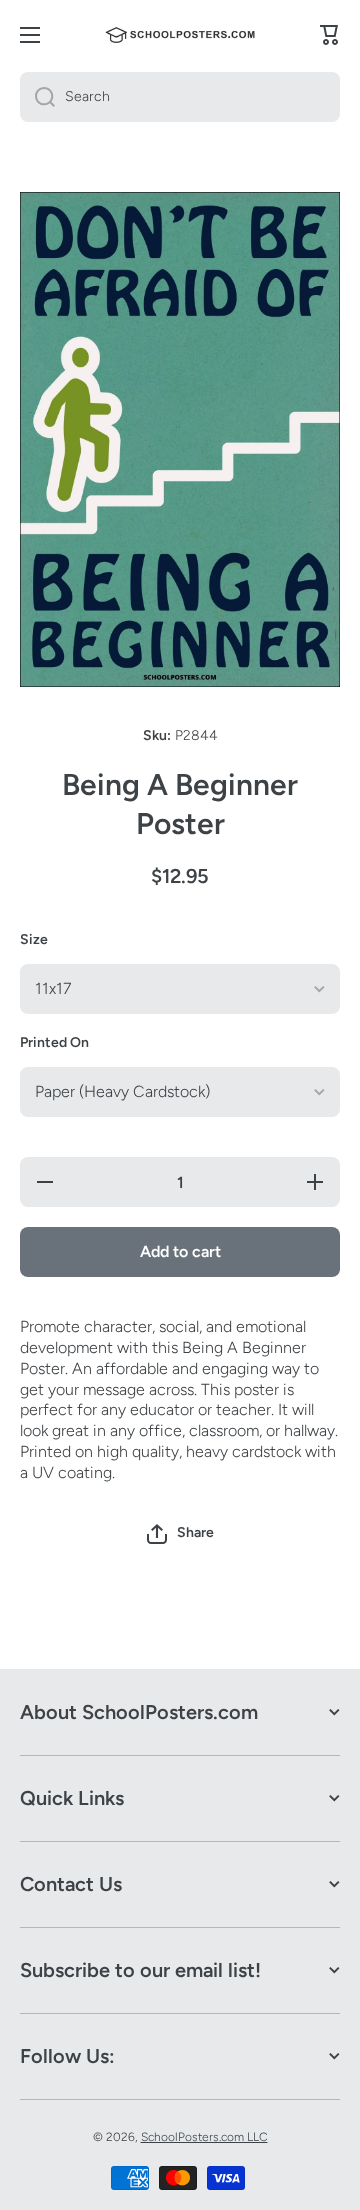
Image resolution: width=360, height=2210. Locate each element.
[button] (180, 1534)
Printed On (54, 1042)
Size (34, 939)
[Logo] (180, 35)
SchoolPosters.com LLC (204, 2137)
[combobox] (180, 97)
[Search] (37, 97)
